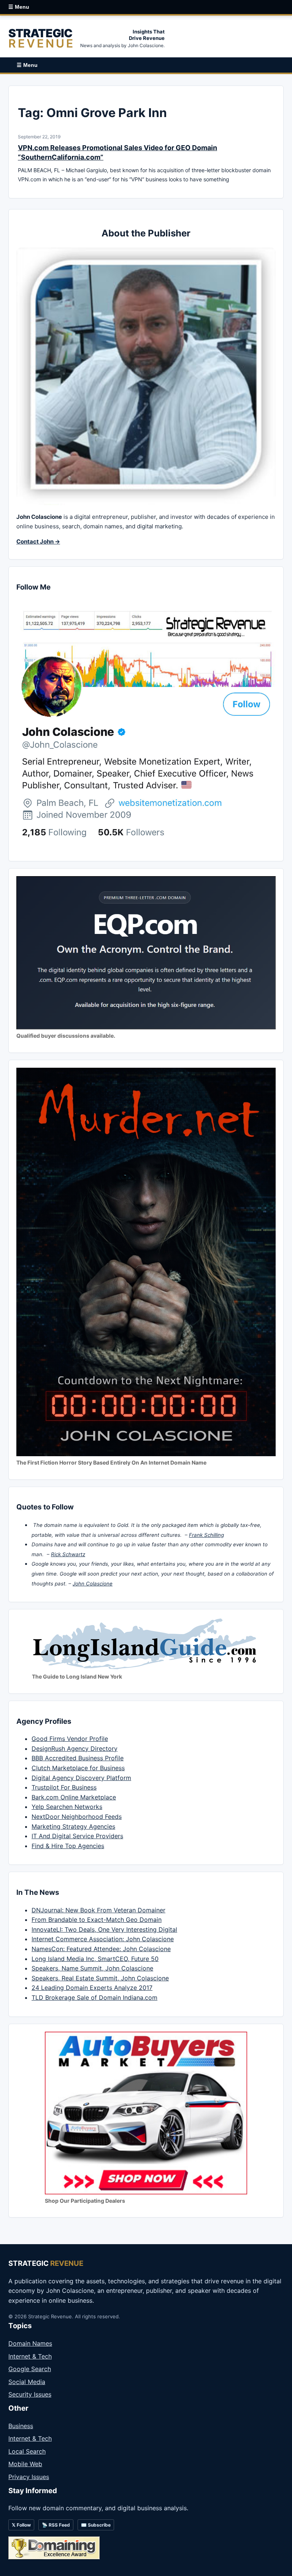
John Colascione (93, 1584)
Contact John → (38, 541)
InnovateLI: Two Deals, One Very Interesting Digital (104, 1929)
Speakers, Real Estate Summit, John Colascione (100, 1978)
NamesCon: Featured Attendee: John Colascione (101, 1949)
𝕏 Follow (21, 2525)
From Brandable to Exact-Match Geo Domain (97, 1920)
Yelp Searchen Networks (67, 1807)
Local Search (27, 2451)
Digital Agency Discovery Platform (81, 1778)
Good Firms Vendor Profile (70, 1739)
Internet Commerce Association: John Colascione (103, 1939)
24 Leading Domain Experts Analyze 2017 (92, 1988)
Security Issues (30, 2394)
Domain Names (30, 2343)
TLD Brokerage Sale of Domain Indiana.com (94, 1997)
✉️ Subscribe (96, 2525)
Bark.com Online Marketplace (74, 1797)
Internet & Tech (30, 2356)
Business (21, 2426)
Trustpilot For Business (64, 1787)
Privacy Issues (29, 2477)
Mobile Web (25, 2464)
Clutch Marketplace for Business (78, 1768)
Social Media (27, 2382)
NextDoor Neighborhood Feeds (77, 1817)
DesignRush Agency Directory (75, 1749)
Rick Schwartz (68, 1554)
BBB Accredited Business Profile (78, 1758)
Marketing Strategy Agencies (73, 1826)
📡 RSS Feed (56, 2525)
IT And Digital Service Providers (77, 1836)
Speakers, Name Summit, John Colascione (92, 1968)
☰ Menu (19, 7)
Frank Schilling (206, 1535)
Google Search (30, 2369)
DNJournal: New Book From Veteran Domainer (98, 1910)
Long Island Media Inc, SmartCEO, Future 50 (95, 1959)
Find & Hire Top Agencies (68, 1846)
